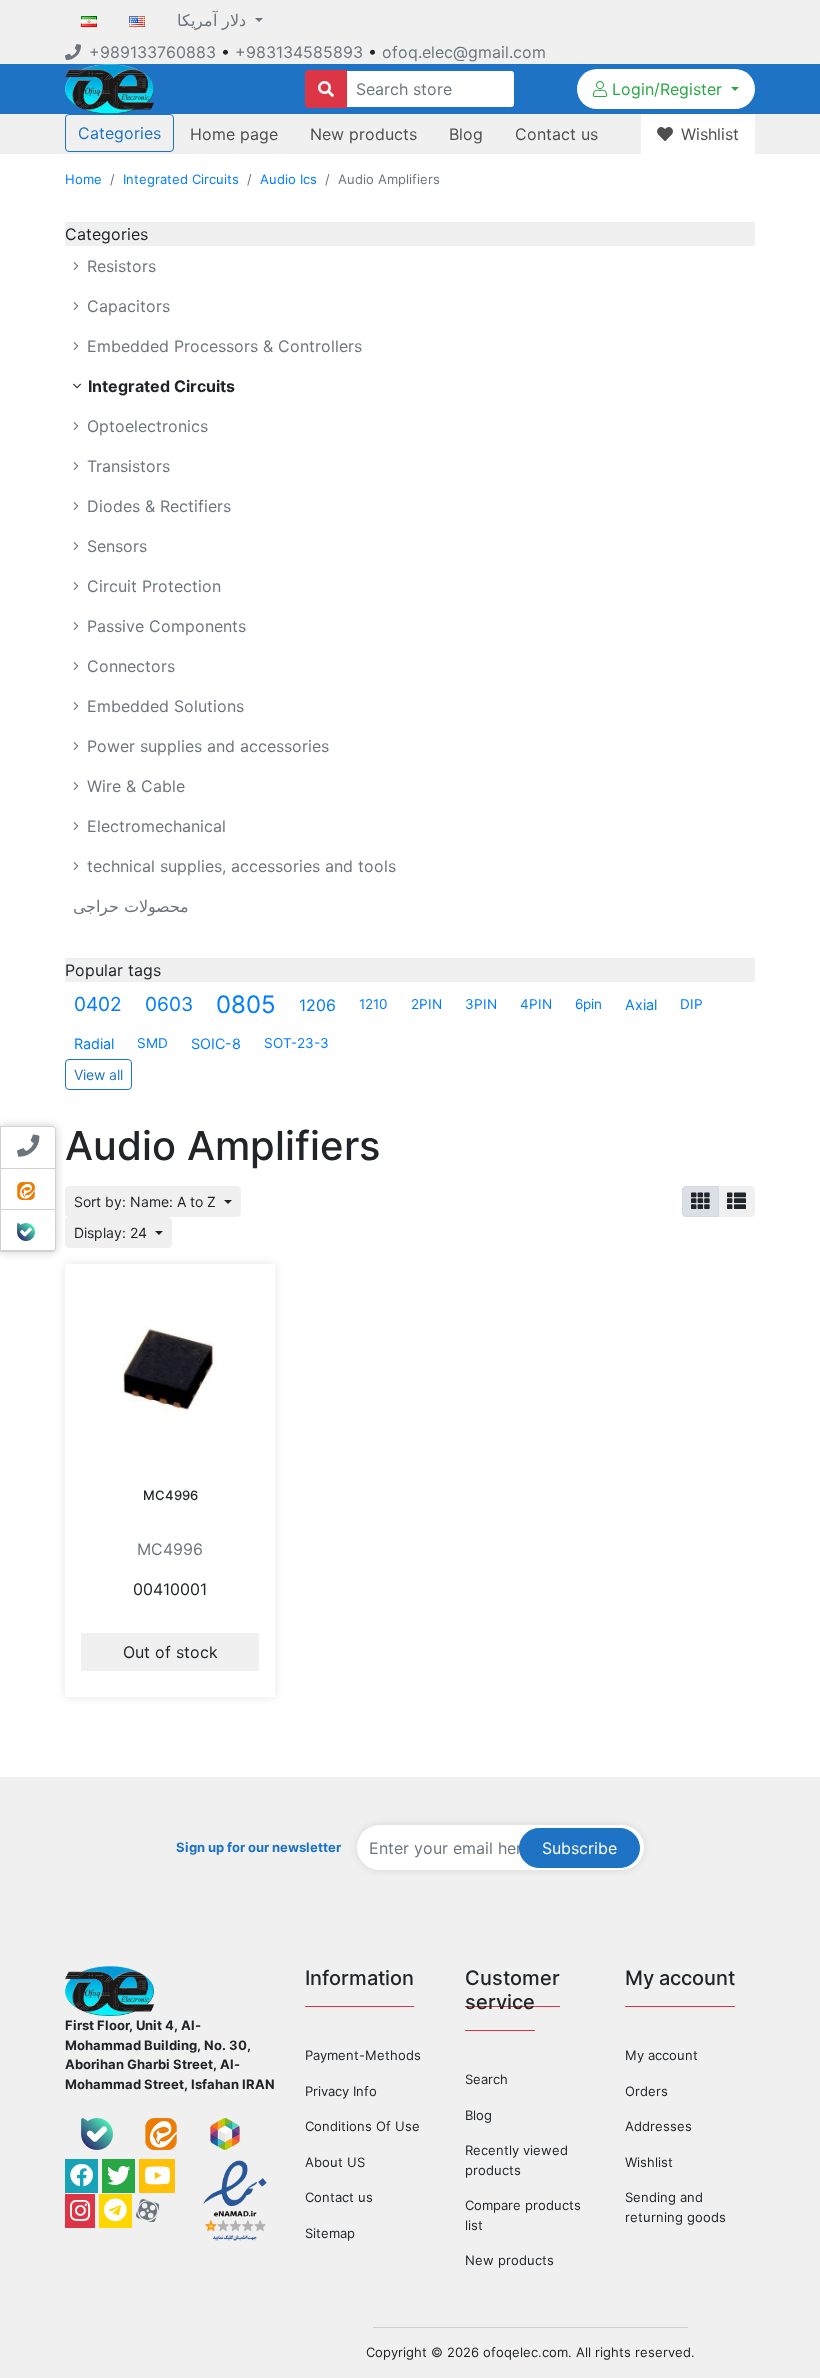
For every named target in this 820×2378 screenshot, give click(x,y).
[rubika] (225, 2134)
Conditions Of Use (362, 2126)
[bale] (97, 2134)
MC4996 (170, 1495)
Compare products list (523, 2215)
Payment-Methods (363, 2055)
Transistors (126, 466)
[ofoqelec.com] (109, 87)
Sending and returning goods (675, 2207)
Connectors (128, 666)
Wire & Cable (133, 786)
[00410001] (170, 1369)
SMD (152, 1043)
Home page (234, 134)
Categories (119, 133)
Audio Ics (288, 179)
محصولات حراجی (131, 906)
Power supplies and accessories (205, 746)
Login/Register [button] (667, 89)
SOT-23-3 (296, 1043)
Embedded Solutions (163, 706)
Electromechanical (154, 826)
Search (486, 2079)
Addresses (658, 2126)
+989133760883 (152, 52)
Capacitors (126, 306)
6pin (588, 1004)
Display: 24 (112, 1232)
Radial (94, 1043)
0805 (246, 1004)
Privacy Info (341, 2091)
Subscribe (579, 1848)
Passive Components (164, 626)
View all (98, 1074)
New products (363, 134)
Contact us (556, 134)
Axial (641, 1004)
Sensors (114, 546)
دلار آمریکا (214, 20)
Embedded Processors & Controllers (222, 346)
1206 (317, 1005)
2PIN (426, 1004)
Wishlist (649, 2162)
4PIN (536, 1004)
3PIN (481, 1004)
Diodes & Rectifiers (156, 506)
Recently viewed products (516, 2160)
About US (335, 2162)
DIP (691, 1004)
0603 (169, 1004)
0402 (98, 1004)
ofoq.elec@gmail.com (464, 52)
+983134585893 (299, 52)
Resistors (119, 266)
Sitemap (330, 2233)
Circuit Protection (151, 586)
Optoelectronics (145, 426)
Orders (646, 2091)
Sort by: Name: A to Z (147, 1201)
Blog (466, 134)
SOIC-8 (216, 1043)
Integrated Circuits (181, 179)
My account (661, 2055)
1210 (373, 1004)
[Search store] (326, 89)
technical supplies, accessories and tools (239, 866)
